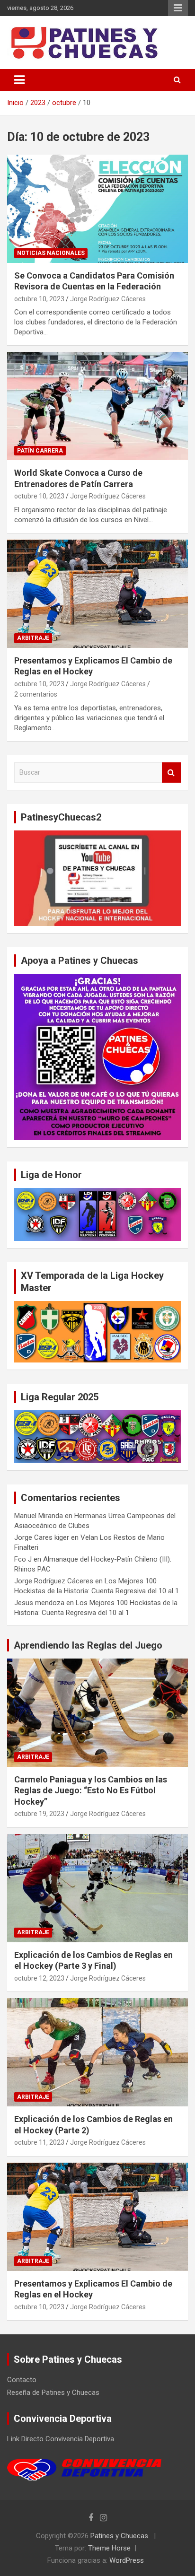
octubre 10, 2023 (39, 299)
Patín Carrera (40, 451)
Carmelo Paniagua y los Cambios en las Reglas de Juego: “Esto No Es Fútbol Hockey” (91, 1790)
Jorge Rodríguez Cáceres (108, 299)
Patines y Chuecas (119, 2536)
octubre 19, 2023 (39, 1814)
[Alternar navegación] (19, 80)
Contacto (22, 2380)
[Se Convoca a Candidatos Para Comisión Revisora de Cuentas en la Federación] (97, 209)
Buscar (171, 773)
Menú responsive (178, 8)
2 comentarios (36, 694)
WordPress (127, 2560)
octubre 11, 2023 (39, 2142)
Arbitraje (33, 638)
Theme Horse (109, 2548)
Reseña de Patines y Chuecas (53, 2393)
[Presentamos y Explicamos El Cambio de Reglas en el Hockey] (97, 594)
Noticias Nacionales (51, 253)
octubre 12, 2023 (39, 1978)
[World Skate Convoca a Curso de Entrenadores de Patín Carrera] (97, 406)
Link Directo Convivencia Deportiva (61, 2439)
